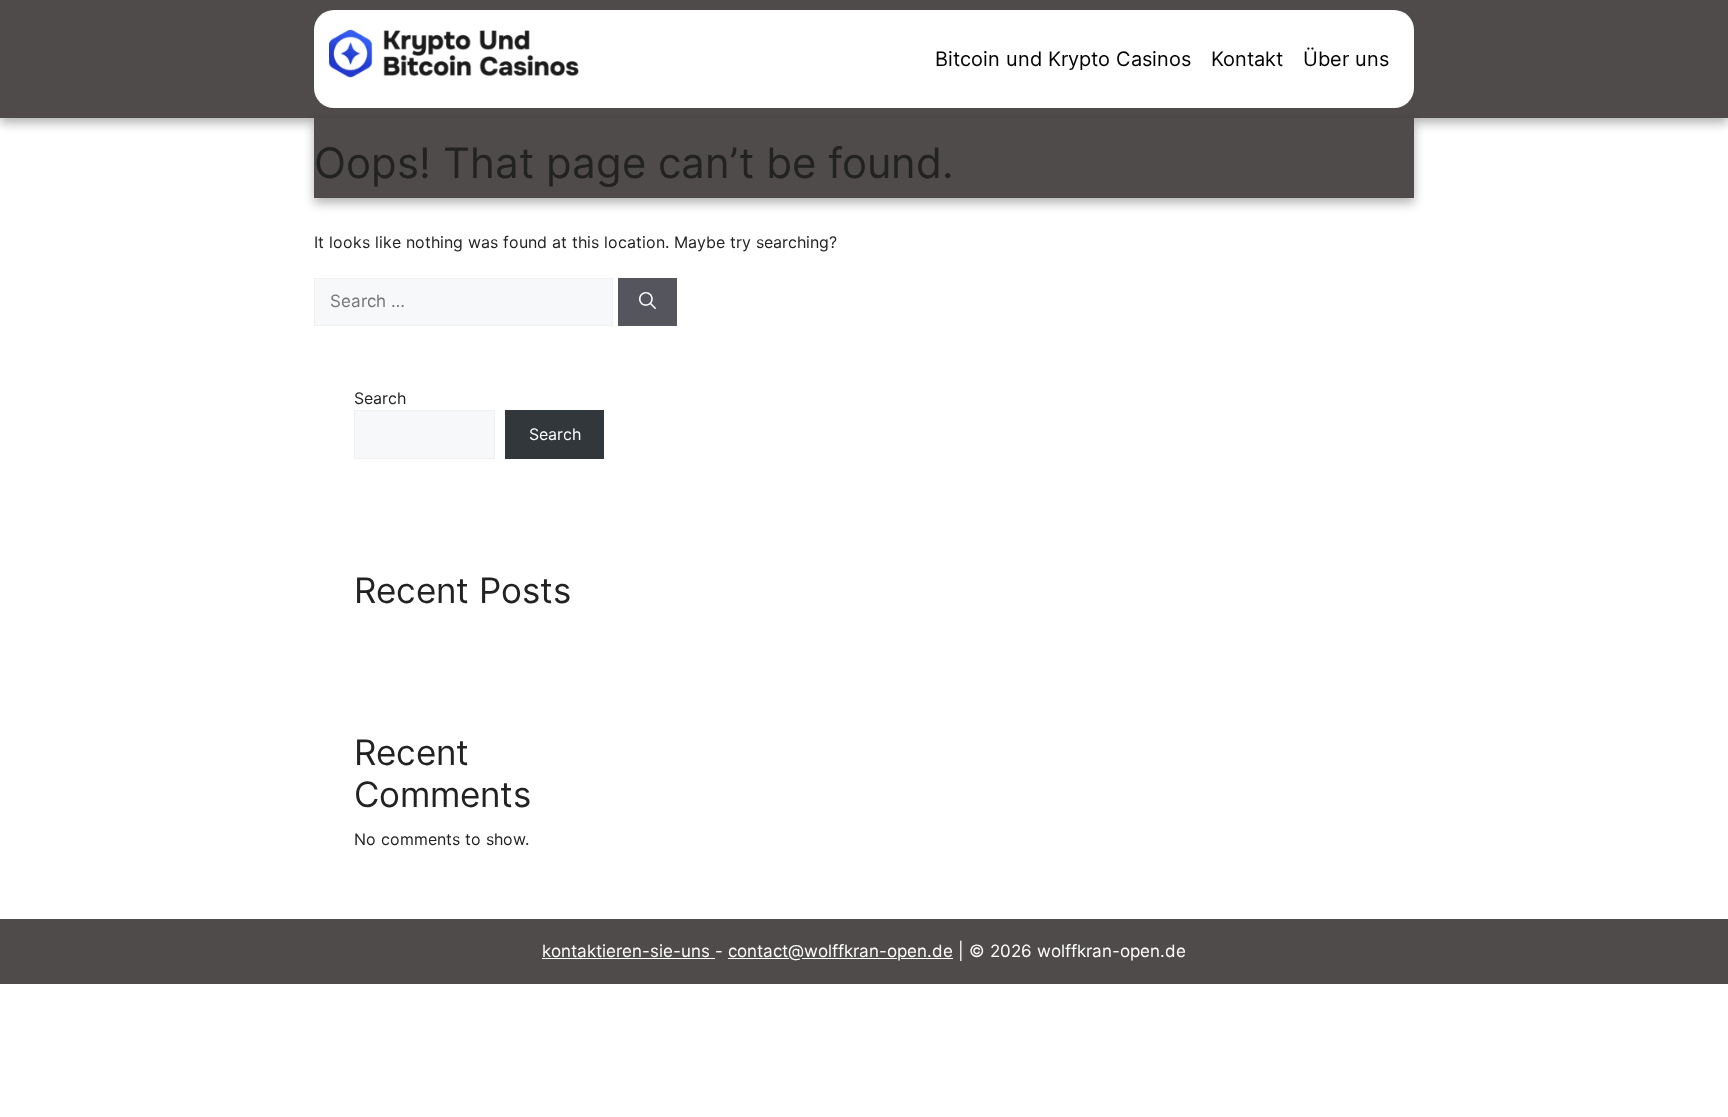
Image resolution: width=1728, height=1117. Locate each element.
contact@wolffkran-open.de (840, 951)
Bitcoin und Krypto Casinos (1063, 59)
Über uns (1346, 59)
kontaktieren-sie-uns (628, 951)
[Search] (647, 302)
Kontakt (1247, 59)
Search (380, 398)
